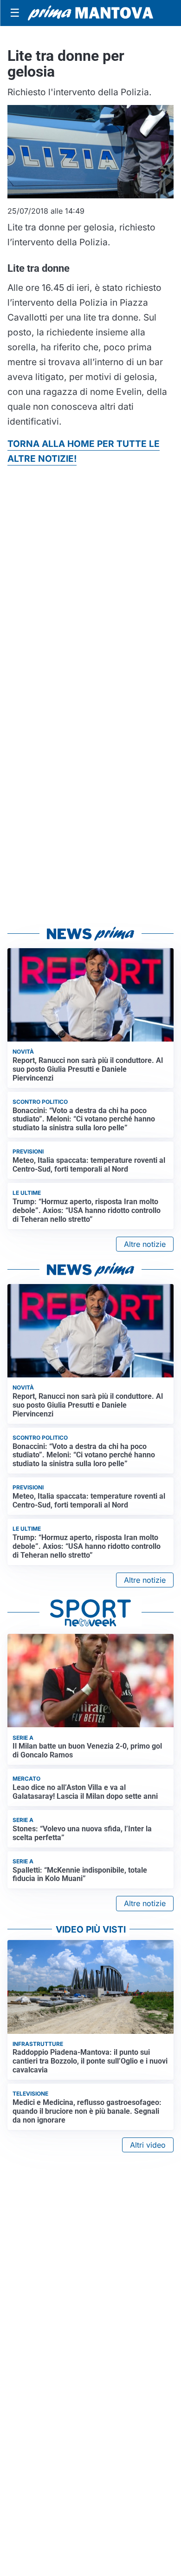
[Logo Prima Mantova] (90, 13)
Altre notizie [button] (145, 1244)
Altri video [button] (148, 2145)
